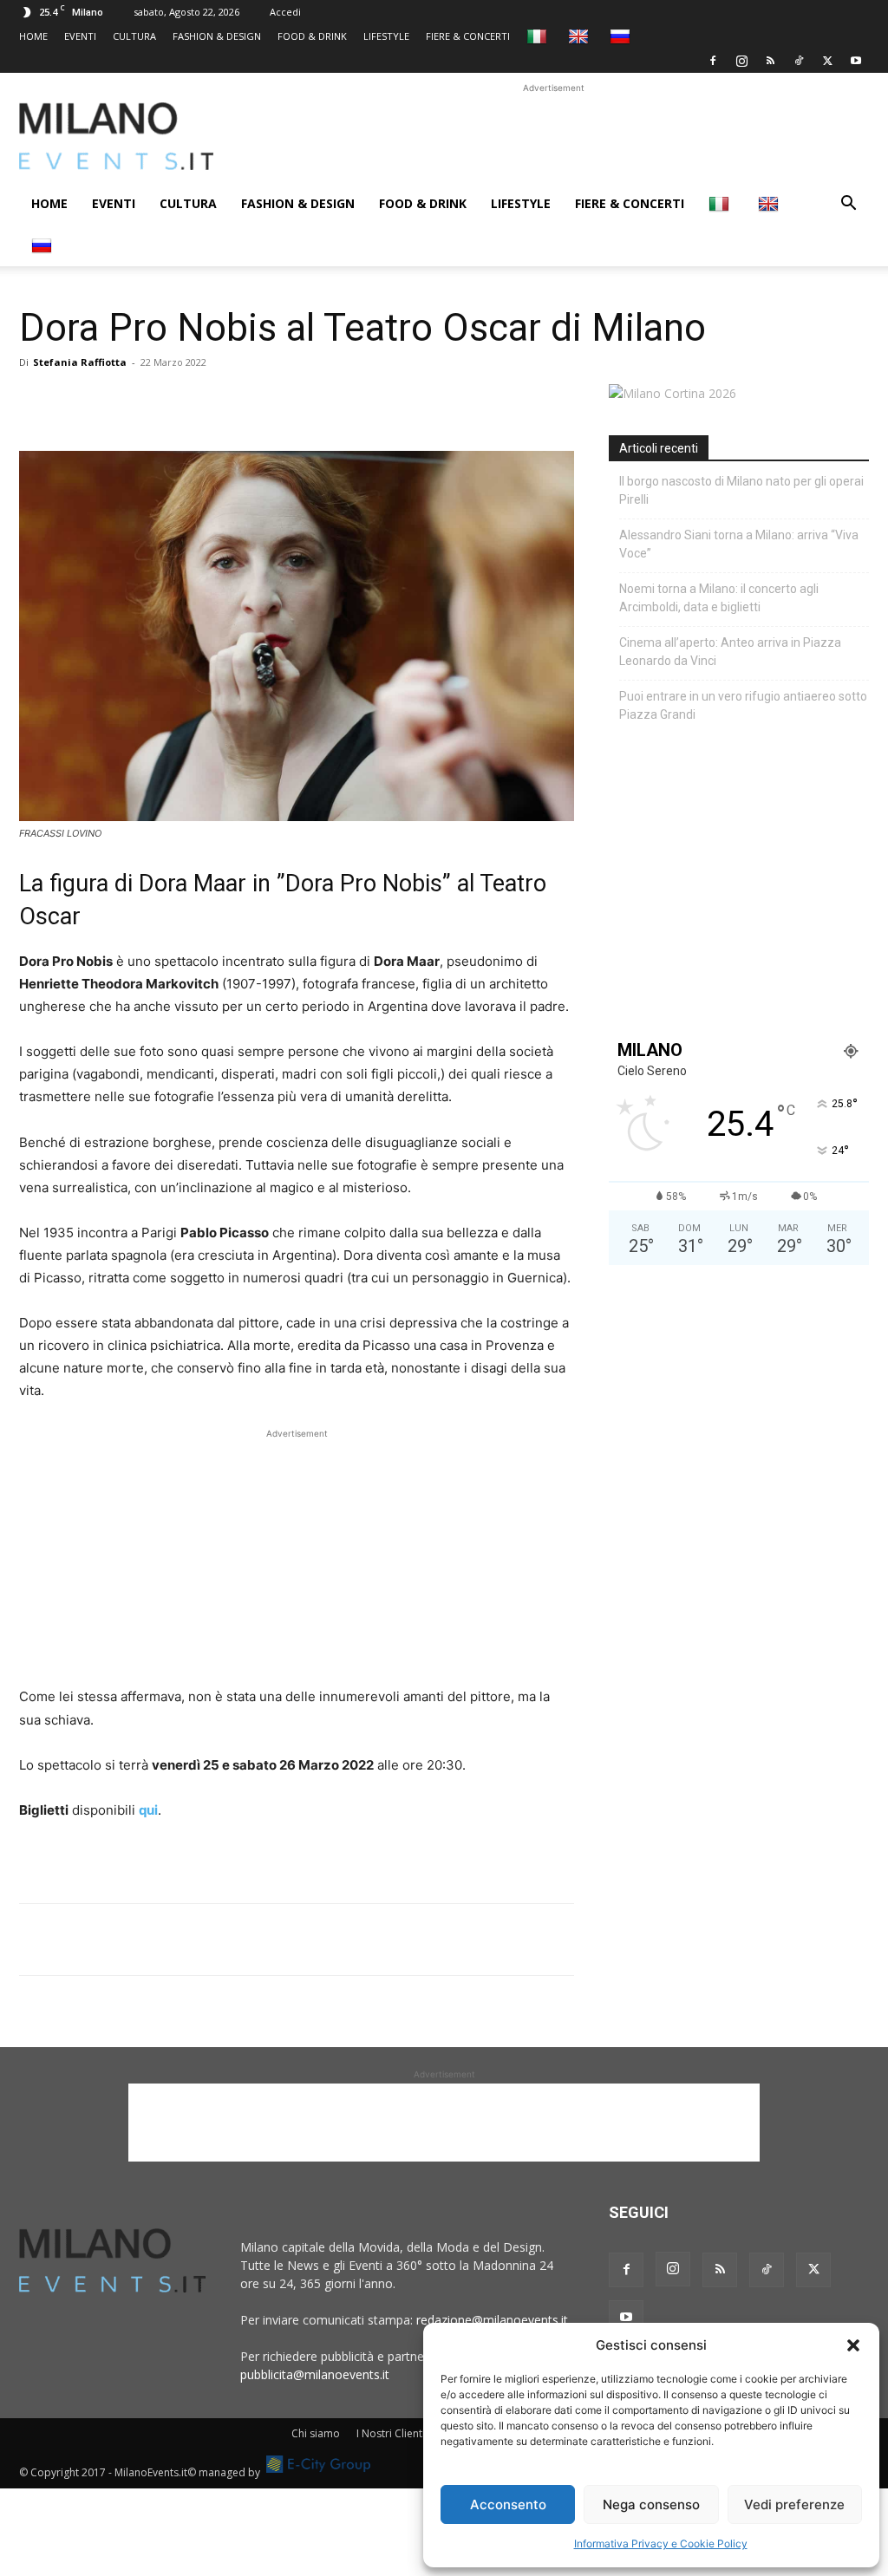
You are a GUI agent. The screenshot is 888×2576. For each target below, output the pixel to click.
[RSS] (770, 61)
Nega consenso (651, 2504)
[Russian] (622, 36)
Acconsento (508, 2504)
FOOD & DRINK (312, 36)
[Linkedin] (156, 401)
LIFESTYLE (386, 36)
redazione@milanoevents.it (492, 2320)
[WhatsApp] (116, 401)
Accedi (285, 12)
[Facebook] (713, 61)
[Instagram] (741, 61)
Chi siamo (316, 2433)
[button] (853, 2345)
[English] (581, 36)
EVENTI (80, 36)
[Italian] (539, 36)
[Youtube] (856, 61)
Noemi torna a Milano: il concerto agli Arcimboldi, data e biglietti (719, 598)
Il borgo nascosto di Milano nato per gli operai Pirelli (741, 490)
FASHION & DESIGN (217, 36)
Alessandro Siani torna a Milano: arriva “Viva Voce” (739, 544)
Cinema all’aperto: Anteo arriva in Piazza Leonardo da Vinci (730, 652)
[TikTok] (799, 61)
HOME (33, 36)
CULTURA (134, 36)
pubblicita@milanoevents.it (315, 2374)
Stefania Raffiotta (80, 362)
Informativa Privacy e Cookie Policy (661, 2543)
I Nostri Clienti (391, 2433)
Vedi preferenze (794, 2504)
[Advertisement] (553, 136)
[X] (827, 61)
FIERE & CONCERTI (468, 36)
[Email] (196, 401)
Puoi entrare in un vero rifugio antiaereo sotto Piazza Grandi (743, 705)
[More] (237, 401)
